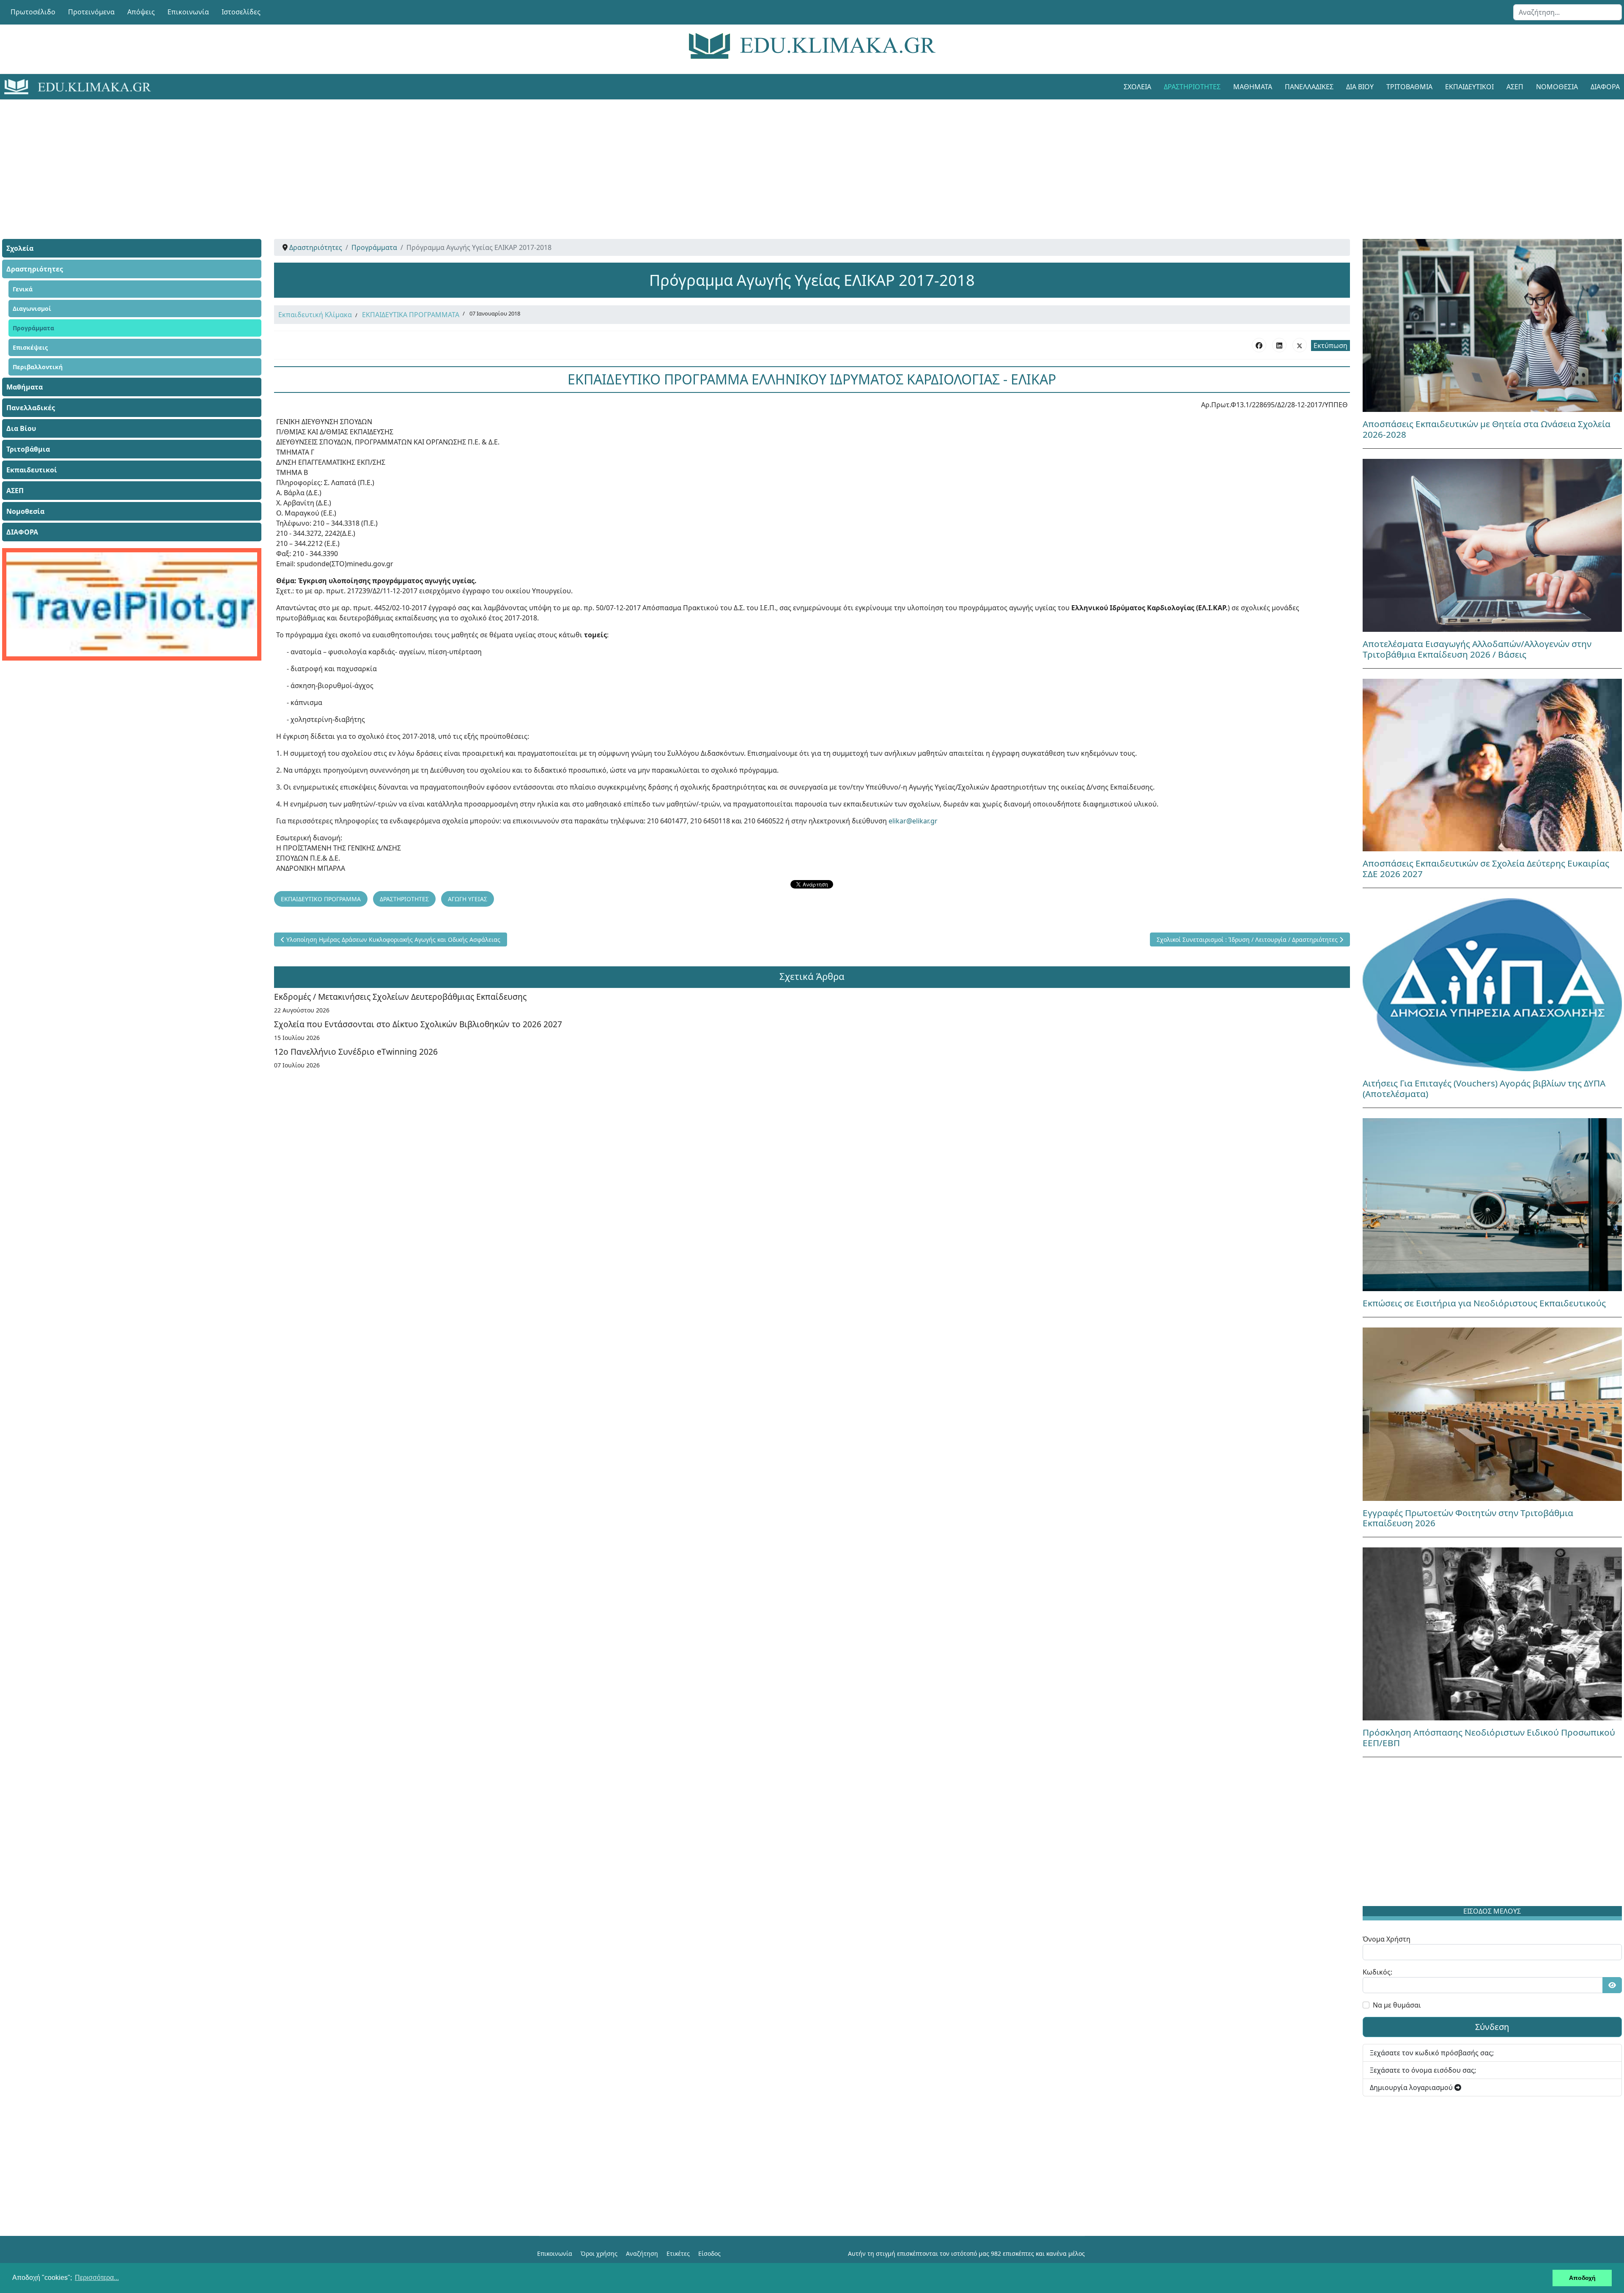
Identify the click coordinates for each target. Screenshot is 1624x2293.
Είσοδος (709, 2253)
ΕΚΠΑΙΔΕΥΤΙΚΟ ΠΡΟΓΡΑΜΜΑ (321, 899)
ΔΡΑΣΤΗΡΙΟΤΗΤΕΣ (404, 899)
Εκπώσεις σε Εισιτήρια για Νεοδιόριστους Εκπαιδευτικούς (1484, 1303)
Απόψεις (141, 12)
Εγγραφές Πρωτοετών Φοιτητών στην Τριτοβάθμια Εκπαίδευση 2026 (1468, 1518)
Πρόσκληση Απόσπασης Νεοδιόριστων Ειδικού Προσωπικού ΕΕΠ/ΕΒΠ (1489, 1738)
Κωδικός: (1377, 1972)
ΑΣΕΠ (1515, 87)
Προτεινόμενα (91, 12)
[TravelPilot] (132, 604)
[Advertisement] (793, 159)
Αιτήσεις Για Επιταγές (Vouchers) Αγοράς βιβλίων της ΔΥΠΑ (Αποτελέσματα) (1484, 1088)
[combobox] (1568, 12)
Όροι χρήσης (599, 2253)
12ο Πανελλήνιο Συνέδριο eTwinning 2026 (356, 1052)
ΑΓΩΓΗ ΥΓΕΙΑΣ (468, 899)
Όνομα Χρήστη (1387, 1939)
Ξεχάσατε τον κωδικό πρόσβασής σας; (1432, 2053)
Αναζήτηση (642, 2253)
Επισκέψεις (30, 347)
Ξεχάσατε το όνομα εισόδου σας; (1423, 2070)
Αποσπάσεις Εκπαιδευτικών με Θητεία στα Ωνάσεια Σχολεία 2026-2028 (1487, 429)
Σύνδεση (1492, 2027)
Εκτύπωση (1330, 346)
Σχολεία (1137, 87)
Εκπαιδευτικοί (1469, 87)
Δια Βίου (1360, 87)
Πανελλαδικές (1309, 87)
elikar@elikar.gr (913, 821)
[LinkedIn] (1279, 345)
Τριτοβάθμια (1409, 87)
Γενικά (23, 289)
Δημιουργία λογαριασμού (1412, 2087)
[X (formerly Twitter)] (1300, 345)
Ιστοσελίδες (241, 12)
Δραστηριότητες (1192, 87)
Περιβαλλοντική (38, 367)
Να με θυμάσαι (1397, 2005)
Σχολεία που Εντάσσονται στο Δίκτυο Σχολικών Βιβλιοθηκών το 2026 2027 (418, 1024)
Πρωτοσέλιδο (33, 12)
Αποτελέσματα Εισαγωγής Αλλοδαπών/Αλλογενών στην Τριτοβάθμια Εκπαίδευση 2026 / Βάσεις (1477, 649)
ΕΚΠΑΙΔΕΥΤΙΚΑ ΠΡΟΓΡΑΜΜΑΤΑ (411, 315)
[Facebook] (1259, 345)
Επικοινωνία (188, 12)
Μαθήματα (1253, 87)
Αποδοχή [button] (1582, 2278)
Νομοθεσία (1557, 87)
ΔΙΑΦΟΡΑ (22, 532)
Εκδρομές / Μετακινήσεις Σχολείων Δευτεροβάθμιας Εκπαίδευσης (400, 997)
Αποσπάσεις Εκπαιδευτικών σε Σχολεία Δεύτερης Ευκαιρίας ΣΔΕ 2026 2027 (1486, 868)
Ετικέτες (678, 2253)
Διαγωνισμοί (32, 309)
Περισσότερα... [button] (97, 2278)
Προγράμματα (33, 328)
